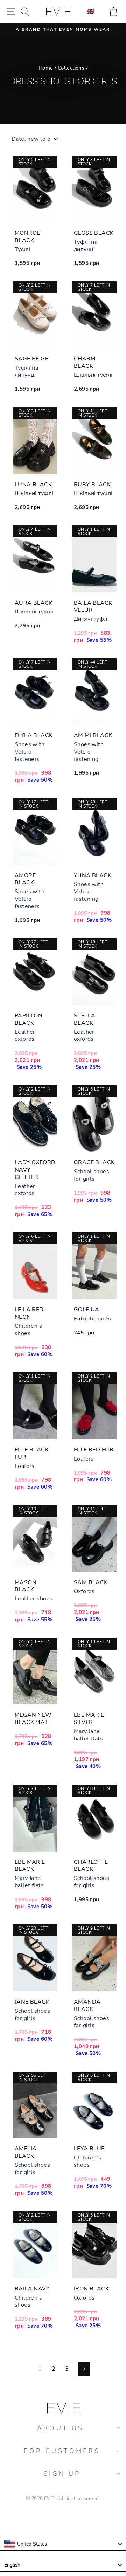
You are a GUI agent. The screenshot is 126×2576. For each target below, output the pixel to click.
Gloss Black (94, 233)
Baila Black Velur (93, 607)
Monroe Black (27, 237)
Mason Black (26, 1586)
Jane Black (32, 2002)
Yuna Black (93, 875)
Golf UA (87, 1310)
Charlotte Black (91, 1866)
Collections (71, 68)
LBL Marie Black (30, 1866)
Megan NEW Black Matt (33, 1719)
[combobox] (63, 2544)
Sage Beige (31, 359)
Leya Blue (89, 2149)
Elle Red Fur (94, 1450)
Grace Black (94, 1162)
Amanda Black (87, 2005)
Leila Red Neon (29, 1313)
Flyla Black (34, 735)
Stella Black (85, 1019)
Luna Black (33, 485)
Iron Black (91, 2289)
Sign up (62, 2474)
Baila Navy (32, 2289)
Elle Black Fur (32, 1453)
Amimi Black (93, 735)
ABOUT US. (62, 2428)
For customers (62, 2451)
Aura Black (34, 603)
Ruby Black (92, 485)
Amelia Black (26, 2152)
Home (46, 68)
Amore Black (25, 879)
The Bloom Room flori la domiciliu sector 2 (63, 2518)
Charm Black (85, 362)
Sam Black (91, 1582)
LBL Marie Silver (89, 1719)
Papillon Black (29, 1019)
